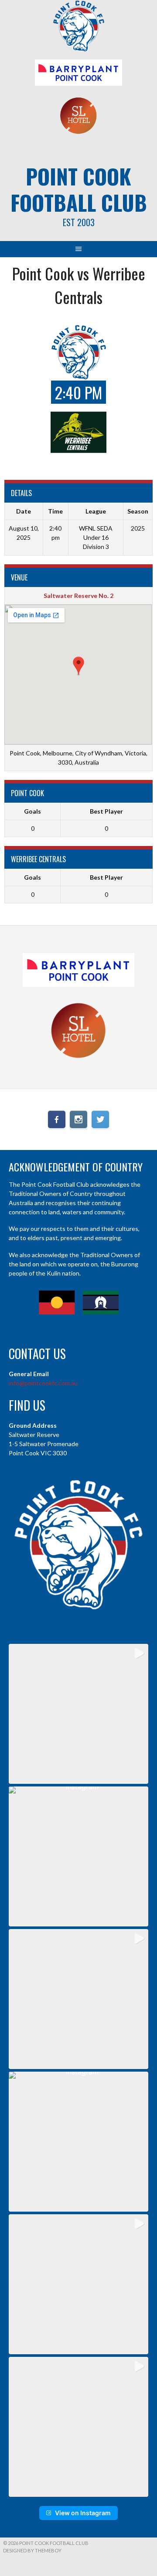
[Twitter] (100, 1119)
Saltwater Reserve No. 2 (78, 596)
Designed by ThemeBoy (32, 2550)
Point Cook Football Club (79, 189)
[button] (78, 1714)
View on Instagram (83, 2513)
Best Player (106, 811)
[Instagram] (78, 1119)
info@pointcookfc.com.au (43, 1383)
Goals (32, 811)
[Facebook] (57, 1119)
